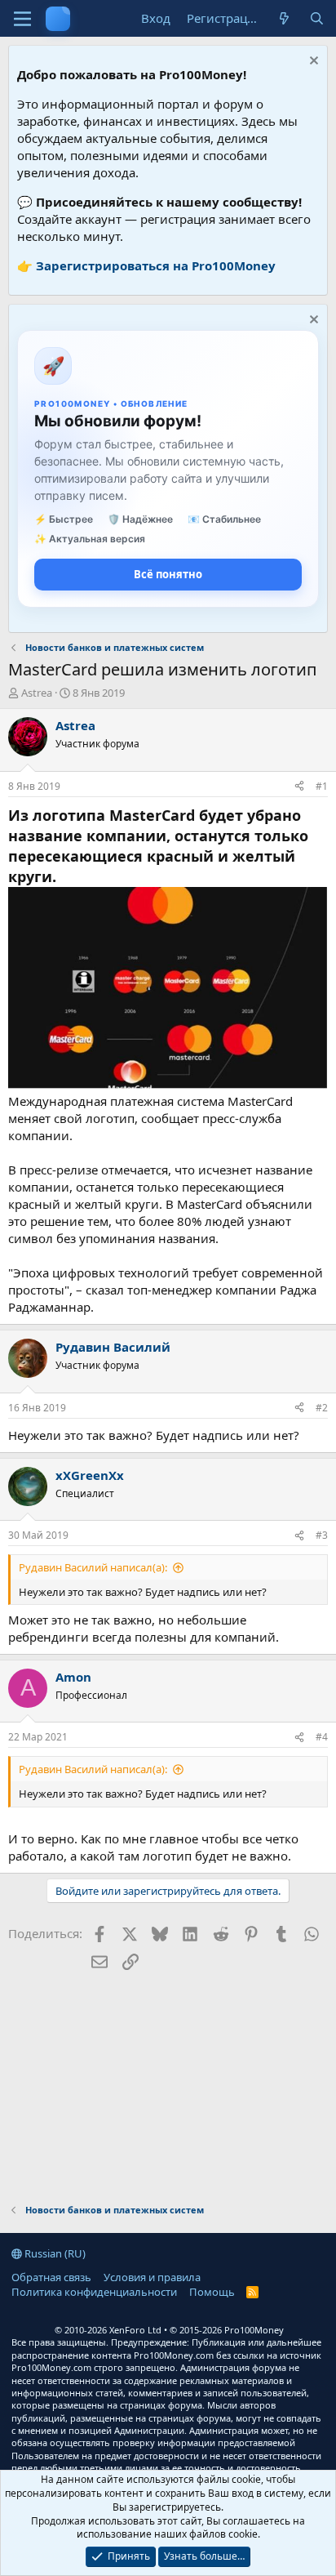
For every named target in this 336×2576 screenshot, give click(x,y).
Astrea (37, 693)
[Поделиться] (299, 787)
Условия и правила (152, 2277)
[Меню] (22, 19)
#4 (322, 1737)
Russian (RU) (54, 2253)
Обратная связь (51, 2277)
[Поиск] (317, 18)
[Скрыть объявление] (312, 62)
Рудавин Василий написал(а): (93, 1567)
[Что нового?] (284, 18)
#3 (322, 1535)
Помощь (212, 2292)
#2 (322, 1408)
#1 (322, 786)
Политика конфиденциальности (94, 2292)
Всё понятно (168, 574)
